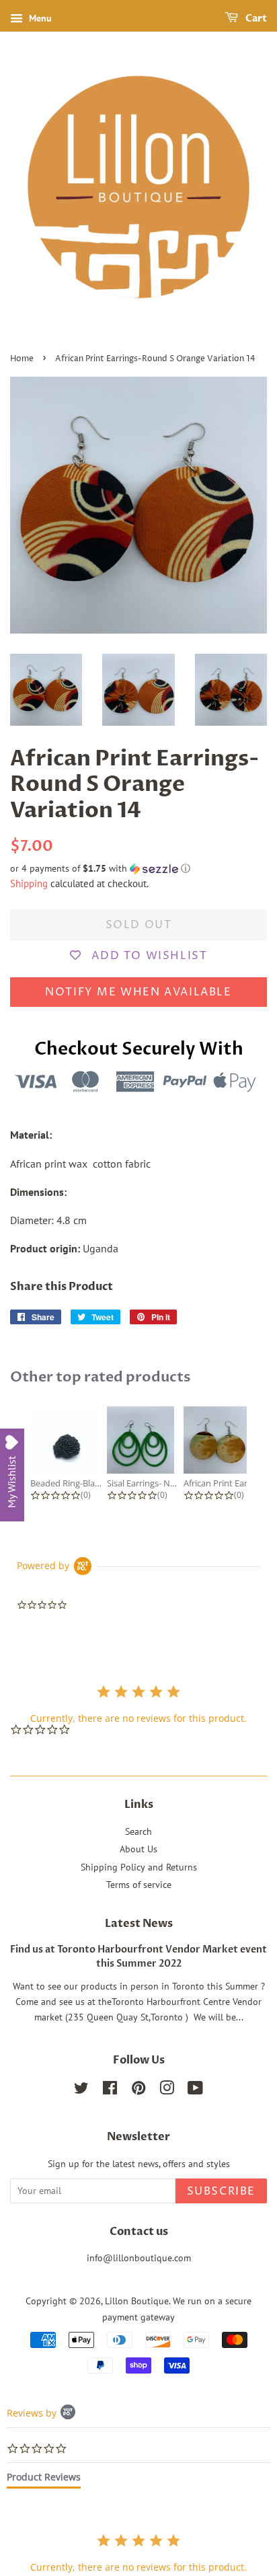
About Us (138, 1849)
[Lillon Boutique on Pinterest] (138, 2090)
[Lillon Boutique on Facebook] (110, 2090)
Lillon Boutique (137, 2301)
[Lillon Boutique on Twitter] (81, 2090)
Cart (255, 18)
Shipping (29, 883)
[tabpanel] (138, 2553)
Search (138, 1831)
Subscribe (221, 2191)
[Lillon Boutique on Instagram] (167, 2090)
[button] (138, 869)
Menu (39, 18)
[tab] (44, 2480)
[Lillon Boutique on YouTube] (195, 2090)
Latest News (139, 1924)
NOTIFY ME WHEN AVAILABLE (138, 992)
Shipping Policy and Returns (139, 1867)
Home (22, 359)
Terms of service (139, 1885)
